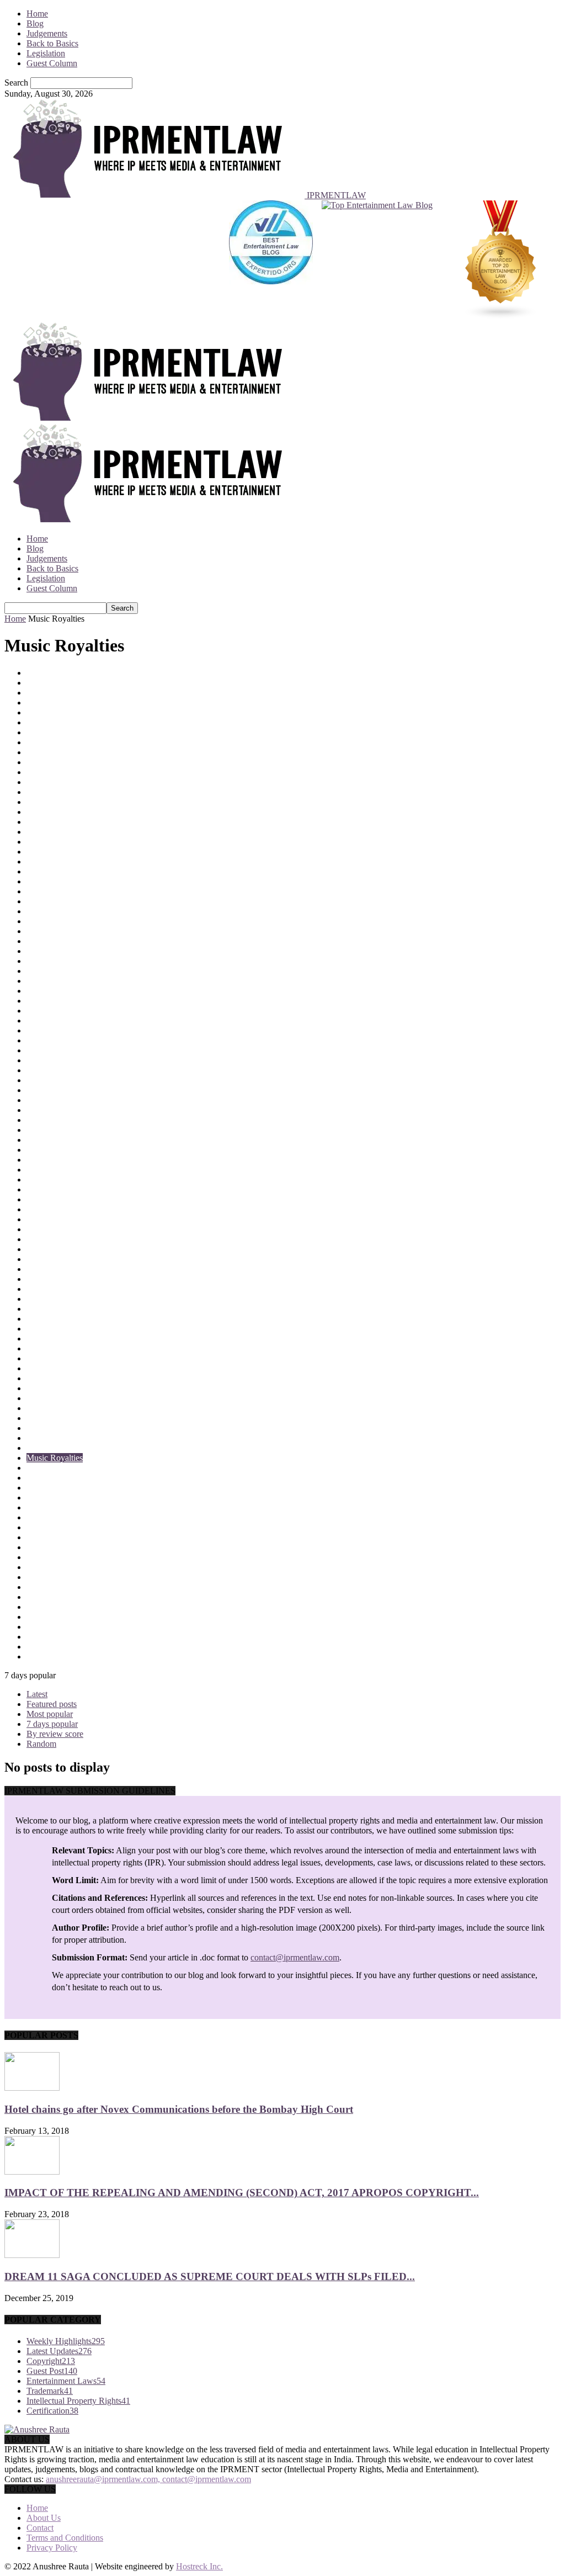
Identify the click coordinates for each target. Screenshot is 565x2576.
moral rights (47, 1418)
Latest (37, 1694)
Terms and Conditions (65, 2538)
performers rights (56, 1567)
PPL (34, 1617)
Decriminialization (58, 1060)
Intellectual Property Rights (74, 1289)
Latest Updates (52, 1368)
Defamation (47, 1070)
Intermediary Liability (64, 1309)
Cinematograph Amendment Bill (83, 842)
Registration (47, 1657)
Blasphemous (50, 762)
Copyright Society (58, 971)
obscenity (43, 1507)
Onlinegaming (51, 1527)
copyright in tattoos (60, 961)
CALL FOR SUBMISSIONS (79, 792)
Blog (35, 23)
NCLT (38, 1468)
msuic (37, 1428)
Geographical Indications (70, 1189)
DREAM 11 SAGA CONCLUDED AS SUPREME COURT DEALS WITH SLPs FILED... (210, 2276)
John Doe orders (55, 1348)
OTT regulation (54, 1547)
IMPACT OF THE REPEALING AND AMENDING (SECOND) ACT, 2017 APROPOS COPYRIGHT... (242, 2193)
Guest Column (52, 63)
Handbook (45, 1219)
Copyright (44, 941)
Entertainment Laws (62, 1130)
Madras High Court (60, 1378)
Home (37, 14)
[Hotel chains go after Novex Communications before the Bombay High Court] (32, 2088)
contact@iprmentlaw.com (295, 1957)
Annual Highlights (59, 722)
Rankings (43, 1637)
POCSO (41, 1607)
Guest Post (45, 1209)
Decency (42, 1050)
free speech (46, 1170)
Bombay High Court (62, 772)
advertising (46, 703)
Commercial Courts (60, 862)
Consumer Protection (63, 911)
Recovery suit (50, 1647)
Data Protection (54, 1030)
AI (31, 712)
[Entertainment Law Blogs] (501, 261)
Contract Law (50, 931)
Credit (37, 991)
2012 (35, 673)
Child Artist (47, 832)
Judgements (47, 33)
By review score (55, 1734)
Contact (40, 2528)
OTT (35, 1537)
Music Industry (53, 1448)
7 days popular (52, 1724)
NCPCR (41, 1478)
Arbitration (46, 732)
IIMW (37, 1239)
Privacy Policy (52, 2548)
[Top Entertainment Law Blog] (377, 261)
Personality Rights (58, 1577)
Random (41, 1744)
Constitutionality (55, 901)
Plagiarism (45, 1597)
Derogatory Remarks (63, 1090)
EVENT (41, 1150)
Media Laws (48, 1388)
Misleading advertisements (73, 1398)
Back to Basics (52, 43)
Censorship (46, 812)
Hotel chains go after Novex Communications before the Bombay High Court (179, 2109)
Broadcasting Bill (57, 782)
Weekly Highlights (66, 2341)
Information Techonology (71, 1259)
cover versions (52, 981)
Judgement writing (59, 1358)
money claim (49, 1408)
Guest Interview (54, 1199)
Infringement (49, 1269)
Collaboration (50, 852)
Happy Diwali (51, 1229)
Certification (48, 822)
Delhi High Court (57, 1080)
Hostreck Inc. (199, 2566)
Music (37, 1438)
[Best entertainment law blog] (271, 261)
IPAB (36, 1319)
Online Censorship (59, 1517)
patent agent (47, 1557)
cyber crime (47, 1011)
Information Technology (69, 1249)
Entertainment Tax (58, 1140)
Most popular (50, 1714)
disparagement (52, 1100)
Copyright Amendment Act (74, 951)
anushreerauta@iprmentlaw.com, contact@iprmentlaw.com (148, 2479)
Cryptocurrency (54, 1001)
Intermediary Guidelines (68, 1299)
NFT (35, 1488)
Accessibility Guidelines (69, 693)
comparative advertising (68, 871)
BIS (33, 752)
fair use (39, 1160)
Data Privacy (49, 1021)
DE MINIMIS (51, 1040)
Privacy (40, 1627)
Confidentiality (52, 891)
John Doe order (54, 1339)
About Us (44, 2518)
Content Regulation (60, 921)
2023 (35, 683)
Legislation (46, 53)
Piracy (38, 1587)
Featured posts (52, 1704)
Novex (38, 1498)
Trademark (50, 2391)
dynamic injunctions (62, 1110)
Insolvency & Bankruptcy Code (82, 1279)
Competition (48, 881)
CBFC (38, 802)
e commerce (47, 1120)
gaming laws (49, 1180)
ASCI (37, 742)
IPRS (36, 1329)
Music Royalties (55, 1458)
